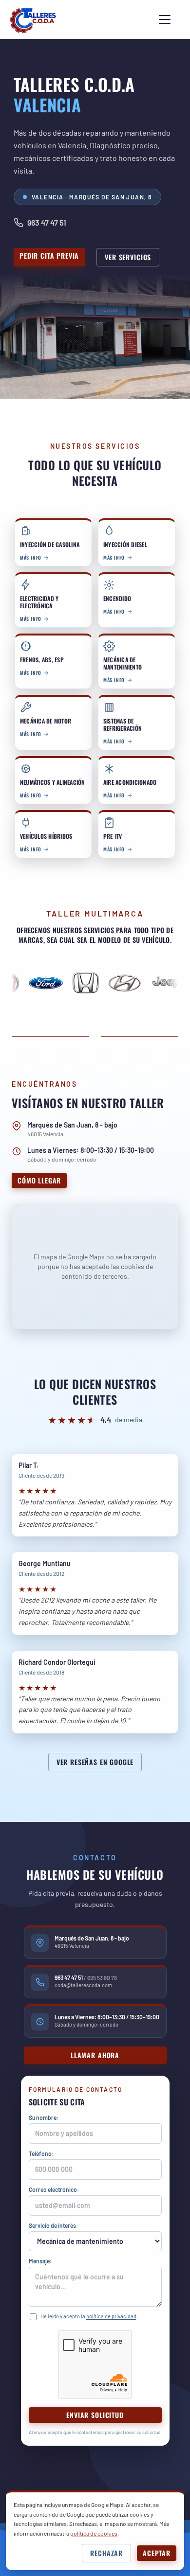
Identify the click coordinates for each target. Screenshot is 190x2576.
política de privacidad (111, 2316)
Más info (31, 557)
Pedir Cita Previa (49, 256)
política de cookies (94, 2533)
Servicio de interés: (53, 2225)
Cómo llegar (39, 1180)
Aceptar (157, 2553)
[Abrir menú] (165, 19)
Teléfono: (41, 2153)
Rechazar (106, 2553)
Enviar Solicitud (95, 2415)
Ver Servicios (128, 257)
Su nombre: (44, 2117)
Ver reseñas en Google (95, 1762)
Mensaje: (40, 2261)
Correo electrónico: (54, 2189)
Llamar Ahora (95, 2055)
